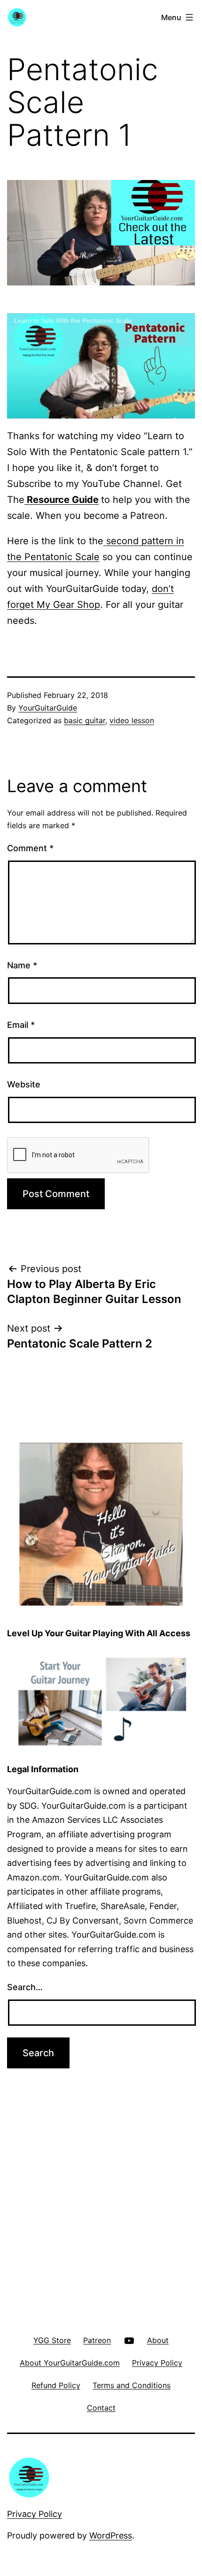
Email (21, 1025)
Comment (30, 848)
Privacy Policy (35, 2514)
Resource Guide (62, 500)
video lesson (132, 720)
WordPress (111, 2535)
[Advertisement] (101, 2186)
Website (24, 1084)
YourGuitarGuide (48, 708)
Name (22, 965)
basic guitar (85, 720)
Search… (25, 1987)
